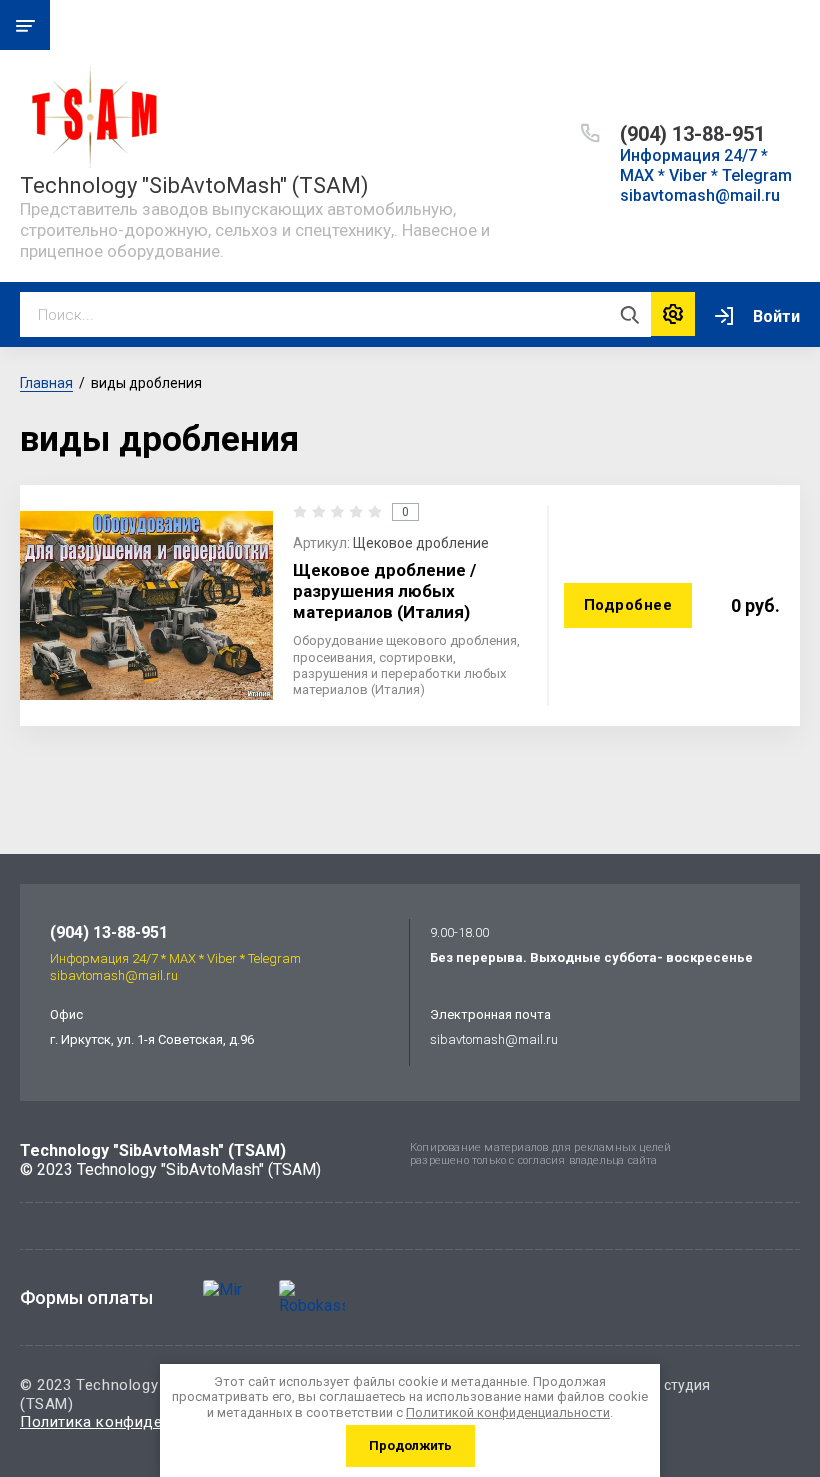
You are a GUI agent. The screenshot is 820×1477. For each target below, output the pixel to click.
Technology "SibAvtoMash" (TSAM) (194, 185)
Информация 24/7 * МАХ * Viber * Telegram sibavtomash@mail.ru (706, 175)
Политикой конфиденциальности (508, 1412)
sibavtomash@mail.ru (494, 1039)
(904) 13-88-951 (692, 134)
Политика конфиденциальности (139, 1422)
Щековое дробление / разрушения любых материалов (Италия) (384, 591)
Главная (46, 383)
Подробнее (628, 605)
